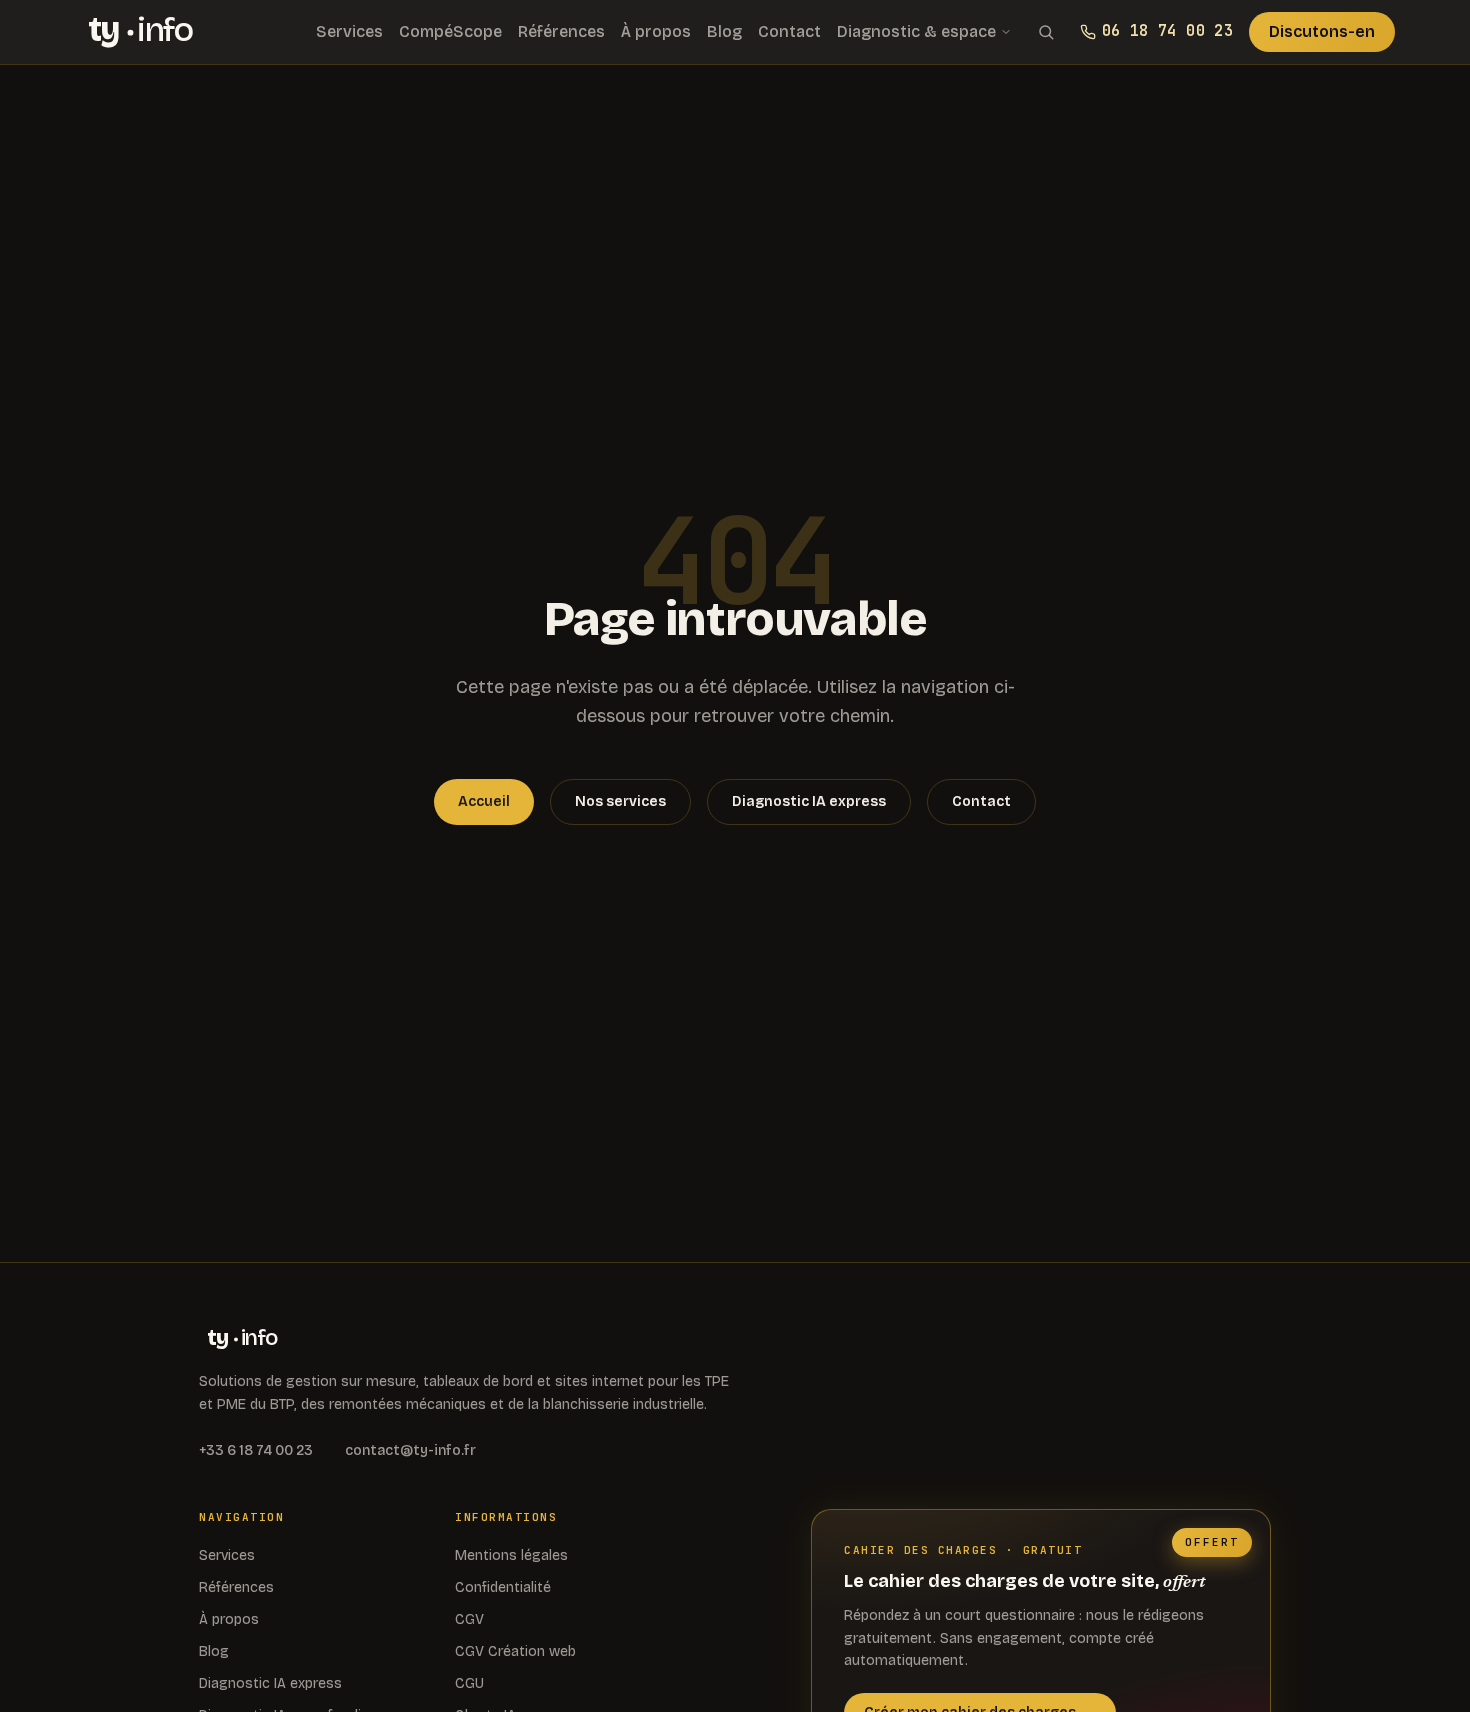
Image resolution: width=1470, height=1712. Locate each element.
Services (349, 31)
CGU (469, 1683)
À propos (656, 31)
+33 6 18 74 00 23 (256, 1450)
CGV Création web (515, 1651)
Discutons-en (1322, 31)
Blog (724, 31)
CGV (469, 1619)
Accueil (484, 801)
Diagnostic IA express (809, 801)
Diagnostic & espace (916, 31)
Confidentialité (503, 1587)
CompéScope (450, 31)
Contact (789, 31)
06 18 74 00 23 (1167, 31)
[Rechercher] (1046, 32)
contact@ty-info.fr (410, 1450)
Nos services (620, 801)
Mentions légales (511, 1555)
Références (561, 31)
